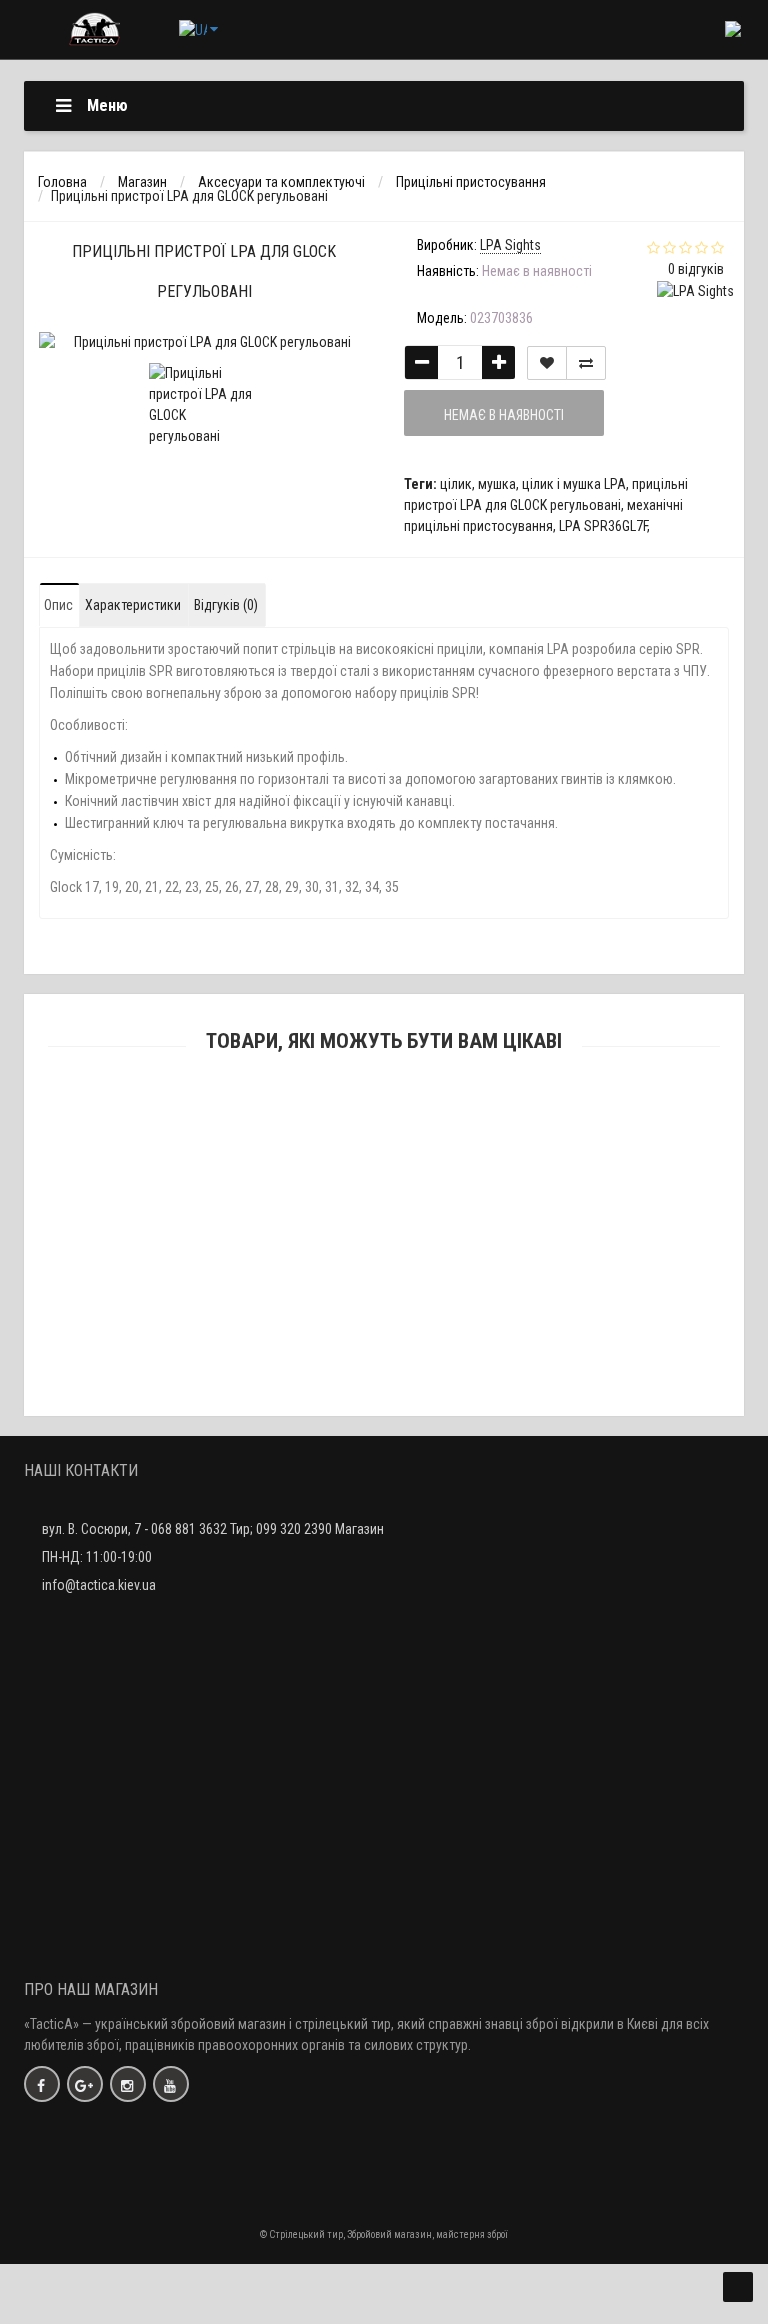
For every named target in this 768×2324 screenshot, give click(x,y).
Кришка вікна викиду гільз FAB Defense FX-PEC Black (384, 1272)
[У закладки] (547, 363)
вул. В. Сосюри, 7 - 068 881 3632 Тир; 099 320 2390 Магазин (213, 1529)
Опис (58, 605)
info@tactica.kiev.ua (99, 1585)
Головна (62, 182)
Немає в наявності (504, 415)
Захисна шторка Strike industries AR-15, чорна (384, 1371)
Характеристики (133, 605)
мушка (497, 484)
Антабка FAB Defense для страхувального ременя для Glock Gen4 (384, 1172)
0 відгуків (696, 269)
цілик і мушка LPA (574, 484)
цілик (456, 484)
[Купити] (337, 1145)
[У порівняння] (586, 363)
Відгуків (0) (226, 605)
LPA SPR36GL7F (603, 526)
